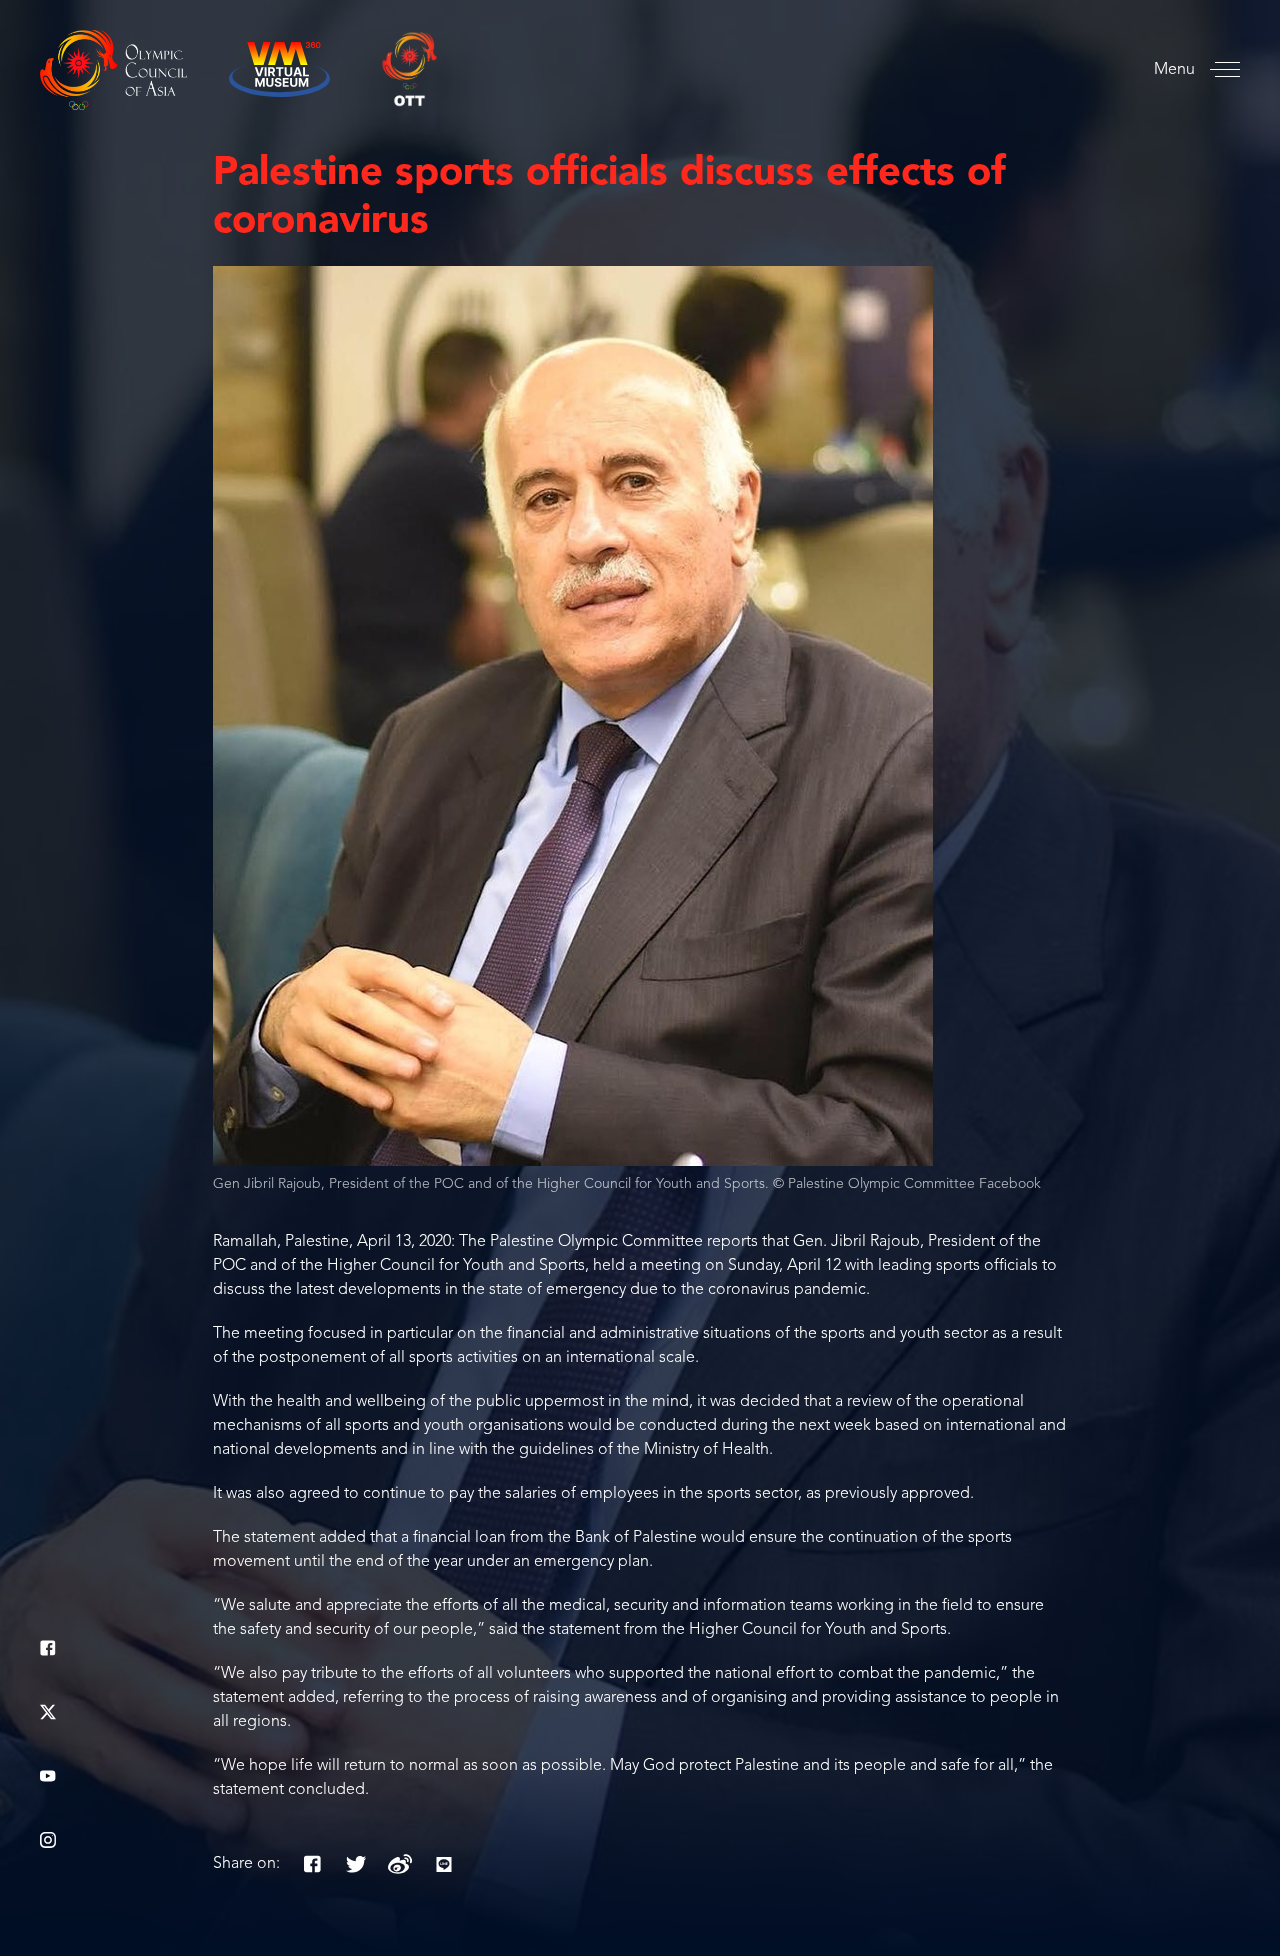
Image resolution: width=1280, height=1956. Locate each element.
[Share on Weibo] (400, 1864)
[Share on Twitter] (356, 1864)
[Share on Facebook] (312, 1864)
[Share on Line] (444, 1864)
